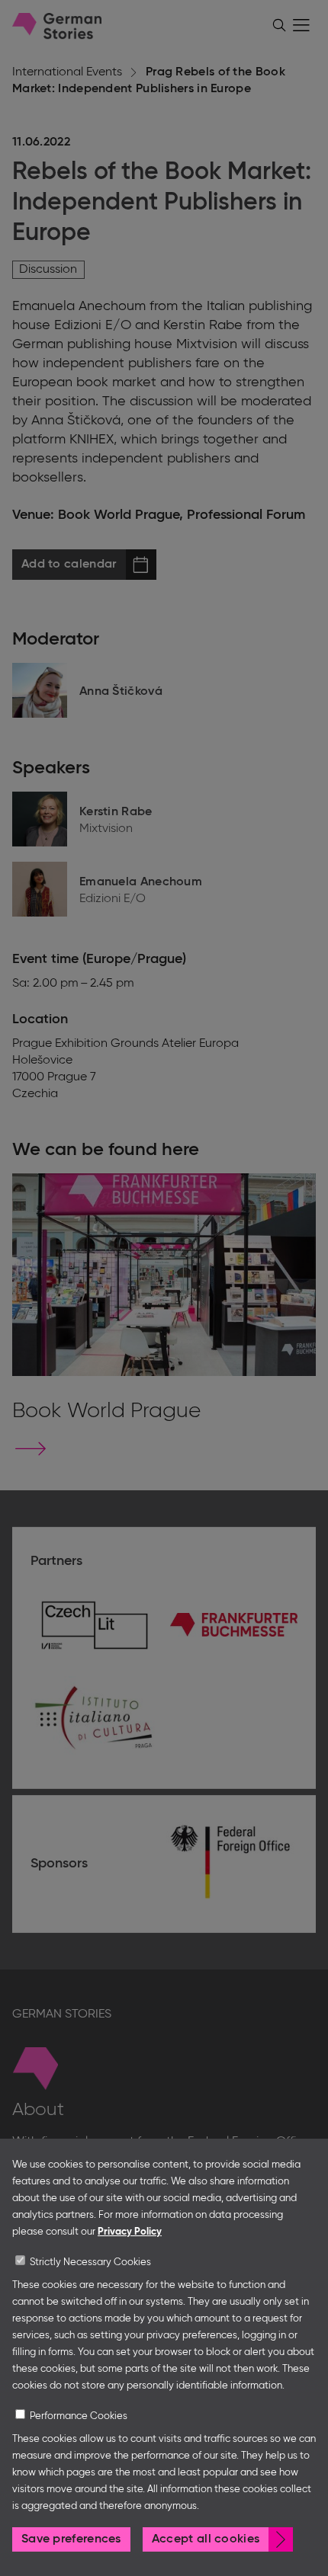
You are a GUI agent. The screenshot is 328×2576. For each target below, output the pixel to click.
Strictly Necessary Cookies (90, 2262)
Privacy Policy (130, 2232)
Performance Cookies (79, 2416)
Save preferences (71, 2539)
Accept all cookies (206, 2539)
